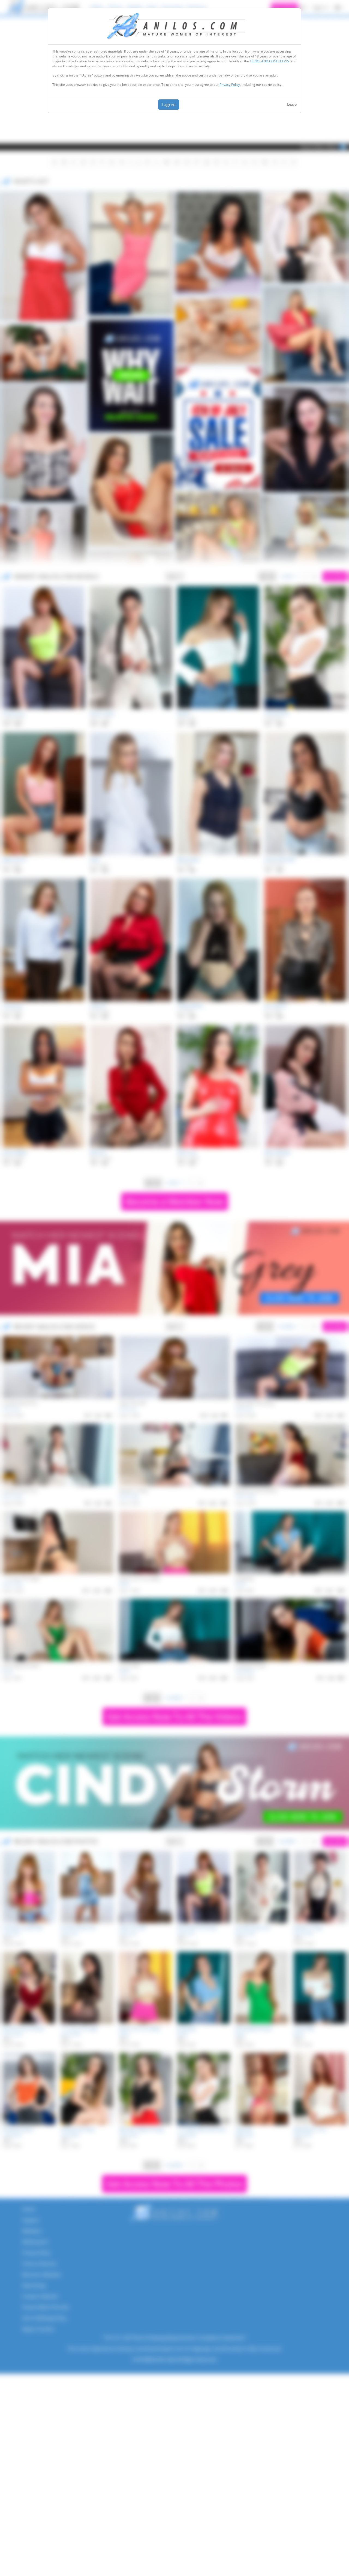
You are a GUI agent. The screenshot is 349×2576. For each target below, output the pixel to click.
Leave (292, 104)
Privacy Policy (230, 85)
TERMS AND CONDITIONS (269, 61)
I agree (169, 105)
